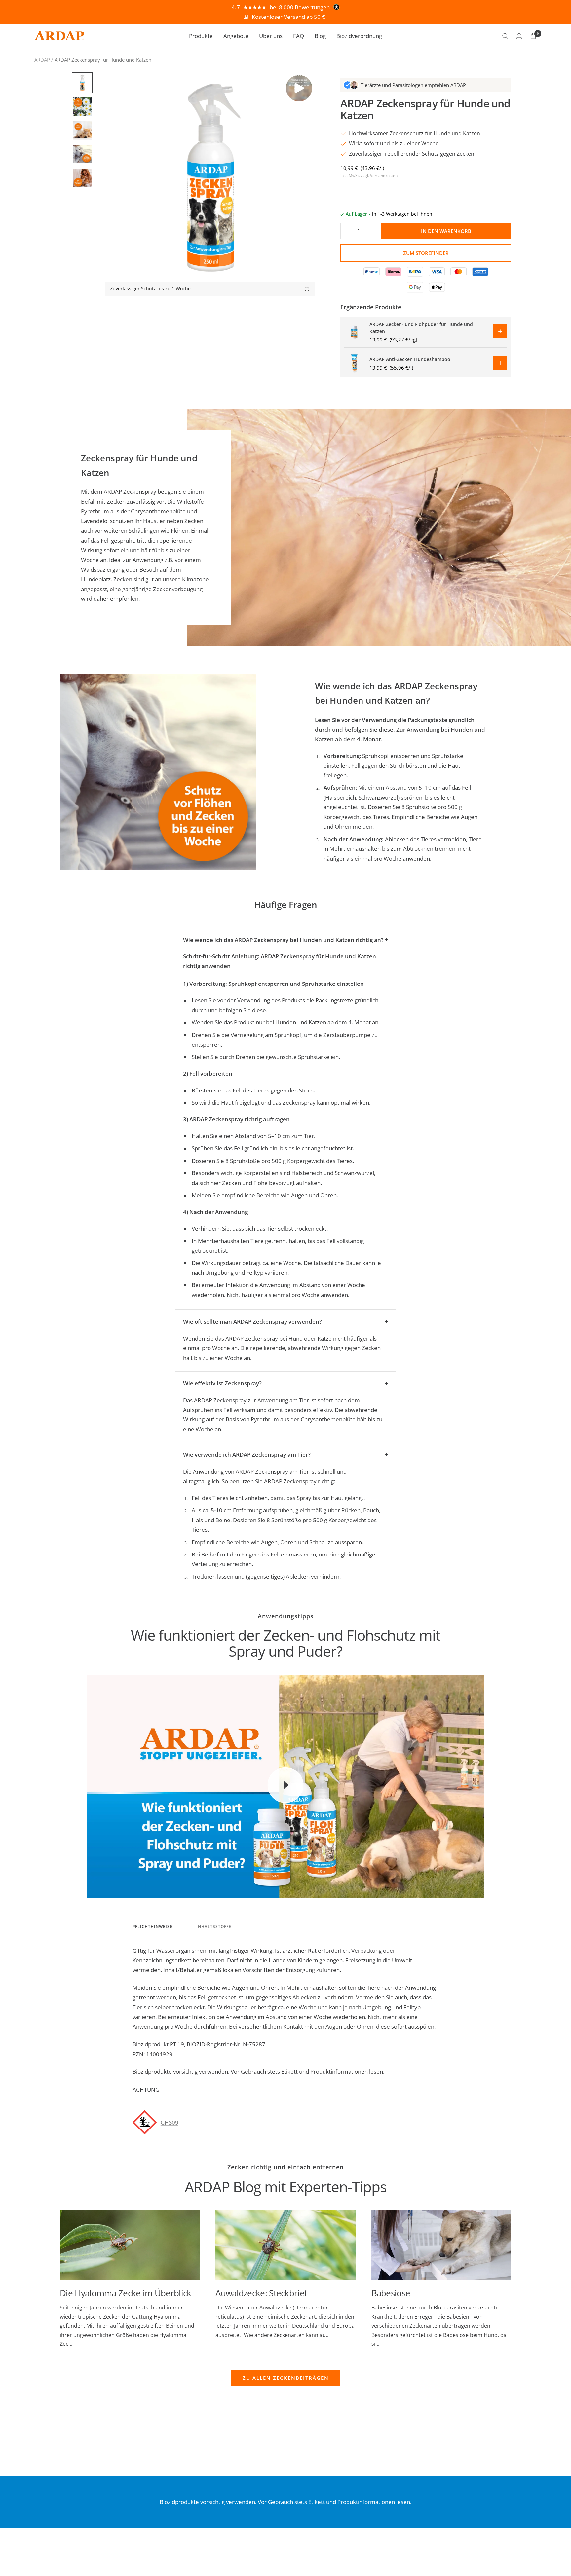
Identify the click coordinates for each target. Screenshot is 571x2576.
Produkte (201, 36)
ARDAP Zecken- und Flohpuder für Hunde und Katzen (421, 328)
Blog (320, 36)
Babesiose (391, 2293)
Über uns (271, 36)
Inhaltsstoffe (214, 1927)
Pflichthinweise (152, 1927)
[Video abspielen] (285, 1785)
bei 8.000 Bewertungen (300, 7)
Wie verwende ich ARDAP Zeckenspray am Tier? (247, 1455)
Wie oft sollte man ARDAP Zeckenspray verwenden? (252, 1322)
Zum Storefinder (426, 253)
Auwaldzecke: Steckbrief (261, 2293)
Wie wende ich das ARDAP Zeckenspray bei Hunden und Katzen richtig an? (283, 940)
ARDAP (42, 60)
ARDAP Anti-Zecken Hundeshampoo (410, 359)
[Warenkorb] (533, 36)
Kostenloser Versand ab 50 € (288, 17)
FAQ (299, 36)
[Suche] (505, 36)
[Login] (519, 36)
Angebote (236, 36)
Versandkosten (384, 176)
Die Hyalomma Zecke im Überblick (125, 2293)
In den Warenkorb (446, 231)
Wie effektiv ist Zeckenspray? (222, 1383)
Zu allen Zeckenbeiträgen (286, 2378)
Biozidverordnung (359, 36)
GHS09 (170, 2122)
